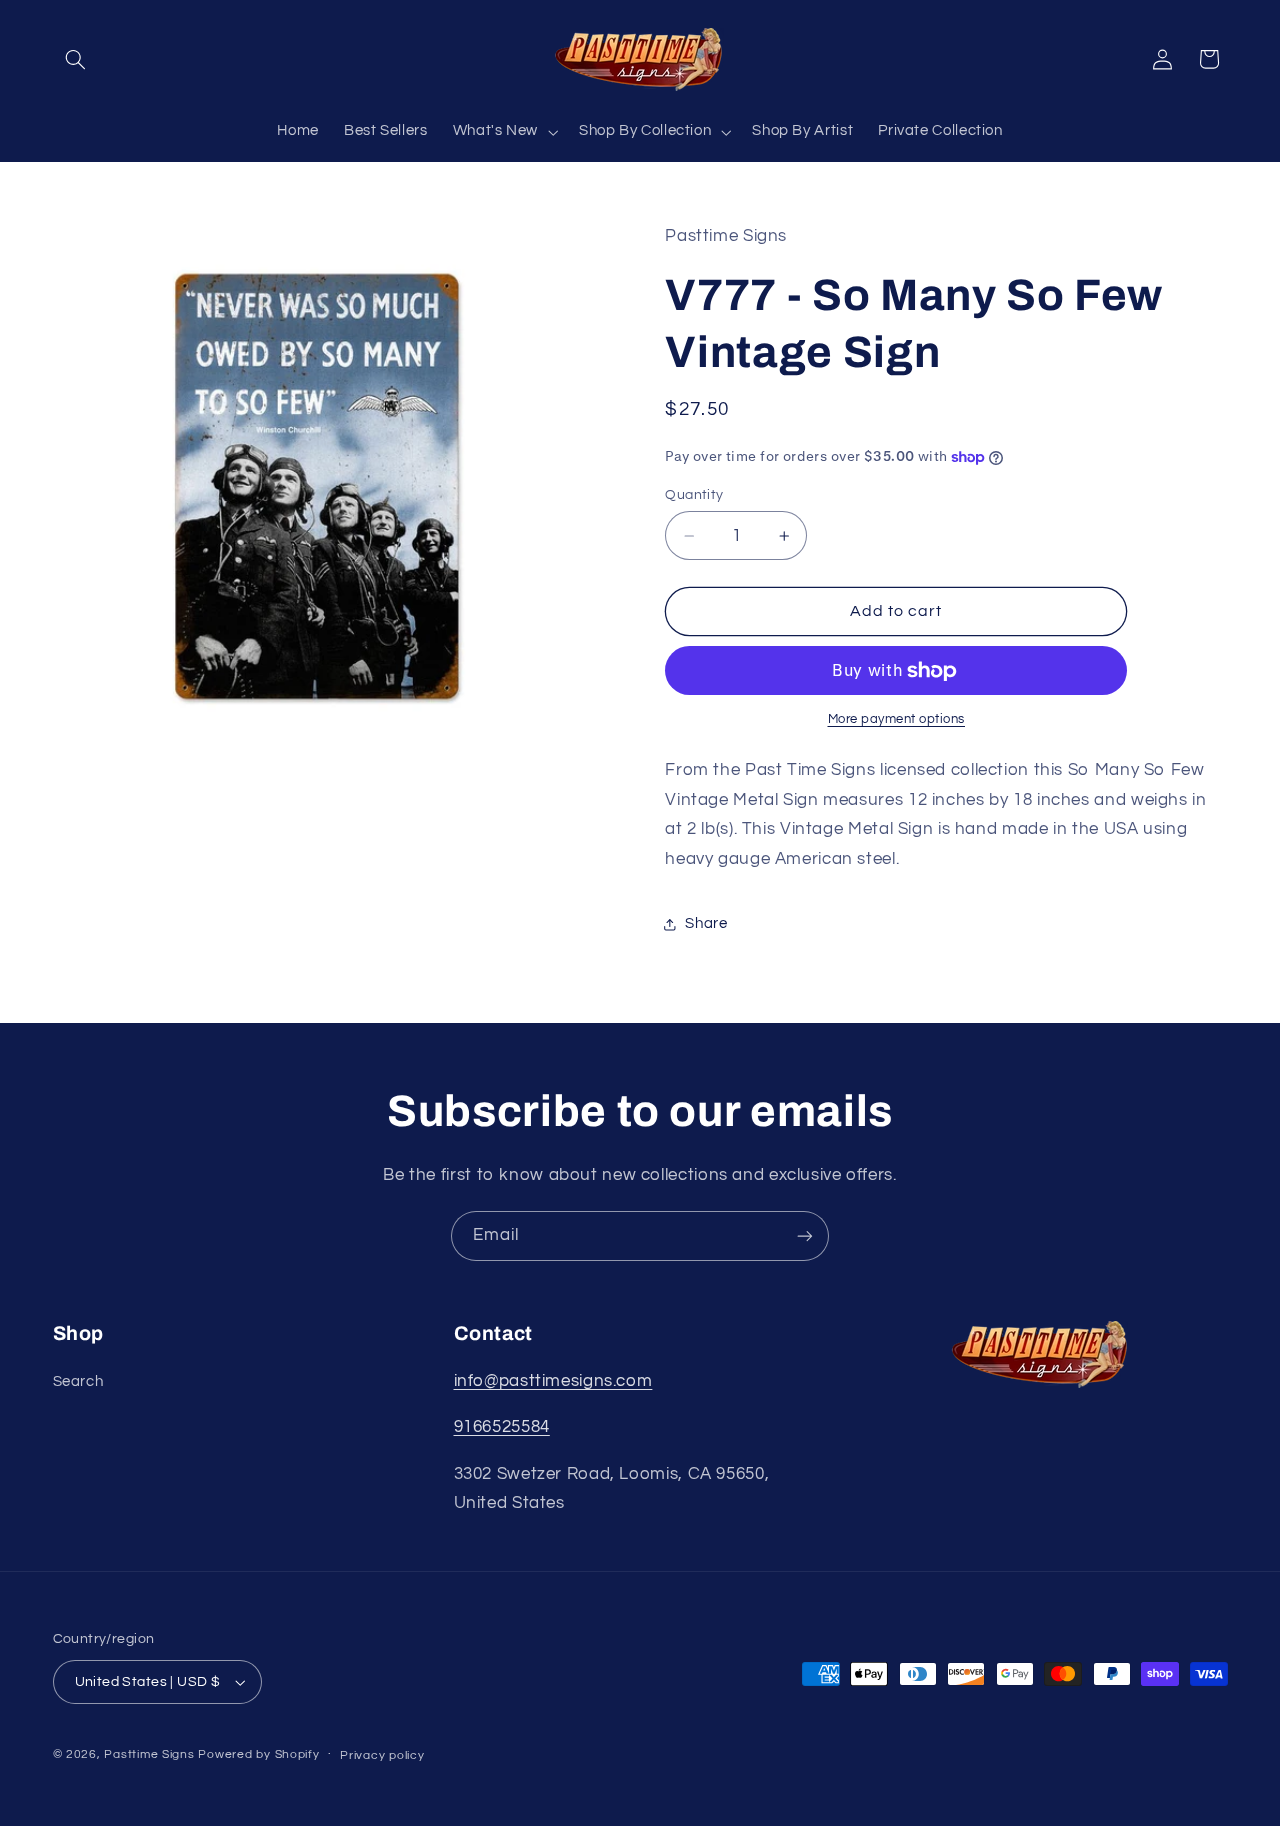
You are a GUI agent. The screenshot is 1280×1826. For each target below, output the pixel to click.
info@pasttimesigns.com (553, 1381)
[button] (76, 59)
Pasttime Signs (149, 1754)
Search (78, 1381)
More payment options (897, 720)
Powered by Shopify (258, 1754)
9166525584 (502, 1427)
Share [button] (706, 923)
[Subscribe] (805, 1235)
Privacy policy (382, 1755)
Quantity (694, 495)
